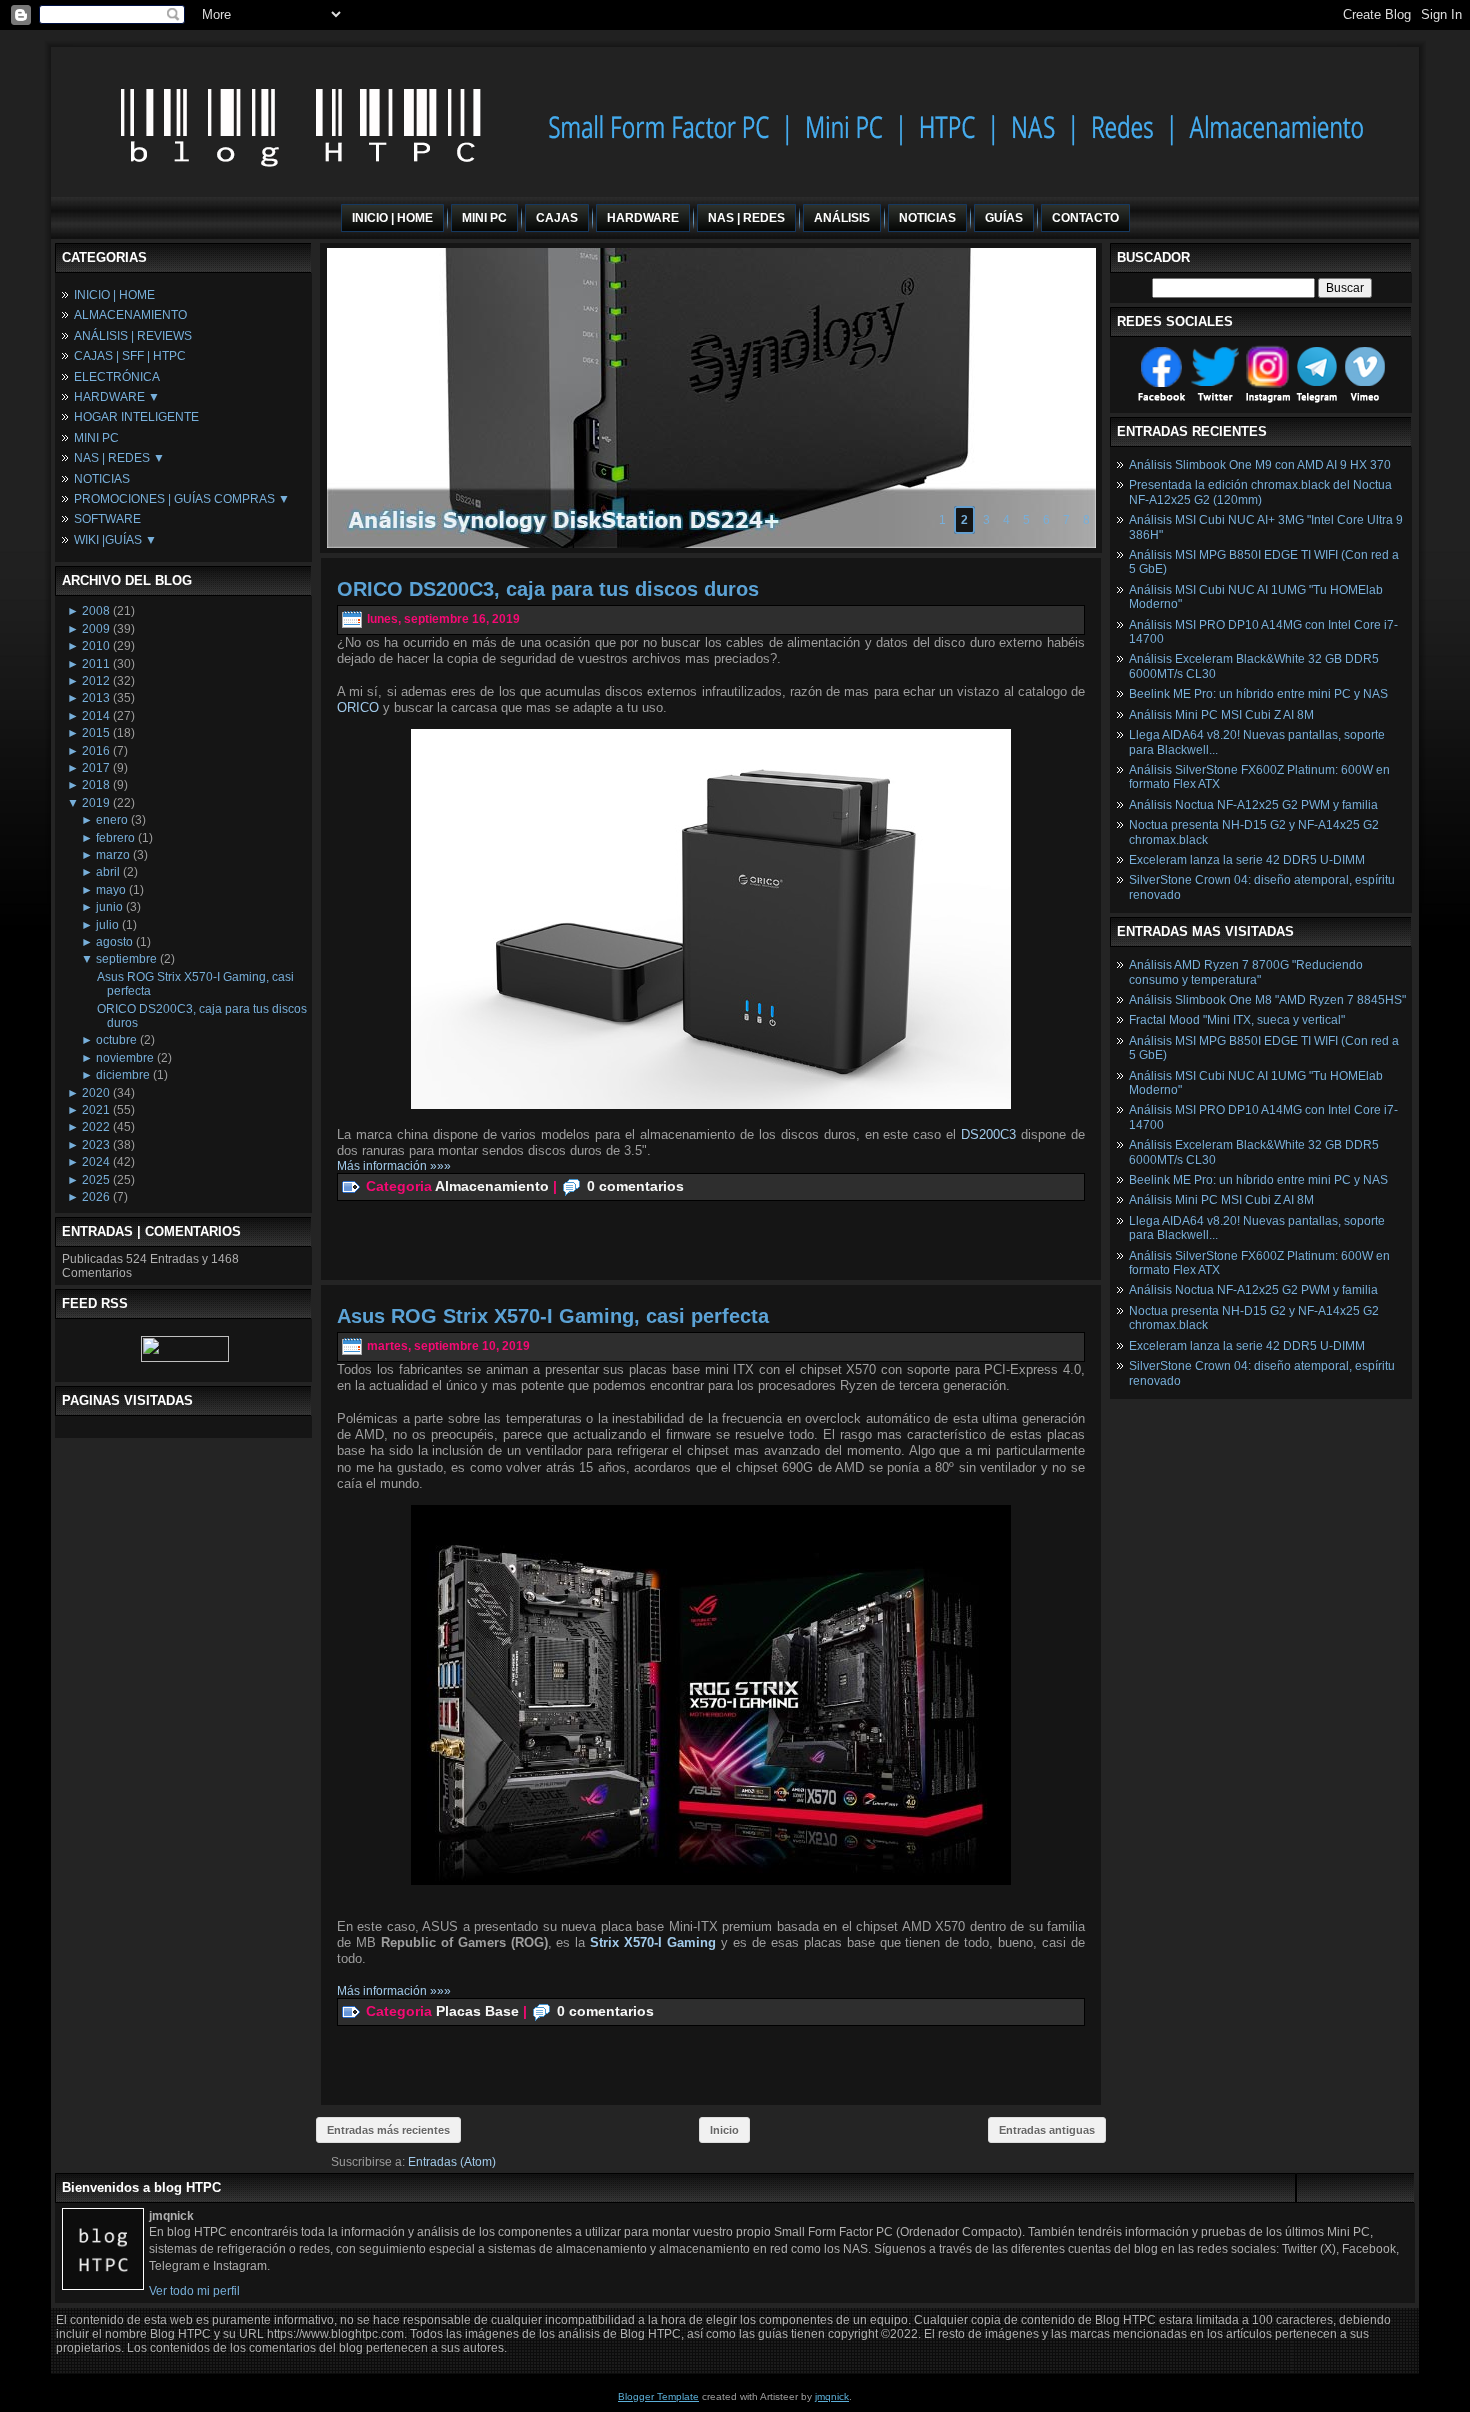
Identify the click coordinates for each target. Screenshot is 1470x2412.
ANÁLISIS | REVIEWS (133, 336)
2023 (96, 1145)
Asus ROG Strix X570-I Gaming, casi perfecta (553, 1316)
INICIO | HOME (114, 295)
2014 (96, 716)
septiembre (126, 959)
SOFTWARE (107, 519)
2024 (96, 1162)
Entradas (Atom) (452, 2162)
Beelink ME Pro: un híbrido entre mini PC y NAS (1258, 694)
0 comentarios (635, 1186)
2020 (96, 1093)
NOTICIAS (102, 479)
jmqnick (832, 2396)
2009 (96, 629)
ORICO (358, 707)
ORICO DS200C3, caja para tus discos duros (548, 589)
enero (112, 820)
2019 (96, 803)
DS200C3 (991, 1134)
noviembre (125, 1058)
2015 (96, 733)
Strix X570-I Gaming (653, 1942)
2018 (96, 785)
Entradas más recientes (388, 2130)
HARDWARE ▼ (117, 397)
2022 (96, 1127)
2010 (96, 646)
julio (107, 925)
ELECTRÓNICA (117, 377)
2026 (96, 1197)
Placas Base (477, 2010)
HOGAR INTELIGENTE (136, 417)
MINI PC (96, 438)
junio (109, 907)
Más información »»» (394, 1166)
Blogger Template (658, 2396)
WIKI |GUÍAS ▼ (115, 540)
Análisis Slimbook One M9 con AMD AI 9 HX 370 (1260, 465)
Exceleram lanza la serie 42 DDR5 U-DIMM (1247, 860)
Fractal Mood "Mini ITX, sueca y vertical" (1237, 1020)
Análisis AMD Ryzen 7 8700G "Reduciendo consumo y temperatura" (1246, 972)
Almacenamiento (492, 1186)
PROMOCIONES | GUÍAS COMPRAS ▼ (182, 499)
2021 (96, 1110)
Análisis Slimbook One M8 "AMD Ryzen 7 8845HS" (1267, 1000)
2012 (96, 681)
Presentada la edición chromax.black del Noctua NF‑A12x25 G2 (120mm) (1260, 492)
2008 (96, 611)
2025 (96, 1180)
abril (108, 872)
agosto (114, 942)
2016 (96, 751)
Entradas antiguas (1047, 2130)
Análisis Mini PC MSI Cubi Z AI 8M (1221, 715)
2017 (96, 768)
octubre (116, 1040)
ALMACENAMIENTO (130, 315)
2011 (96, 664)
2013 (96, 698)
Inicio (724, 2130)
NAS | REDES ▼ (119, 458)
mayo (111, 890)
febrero (115, 838)
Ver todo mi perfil (194, 2291)
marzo (113, 855)
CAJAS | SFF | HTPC (130, 356)
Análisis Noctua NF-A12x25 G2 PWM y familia (1253, 805)
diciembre (123, 1075)
